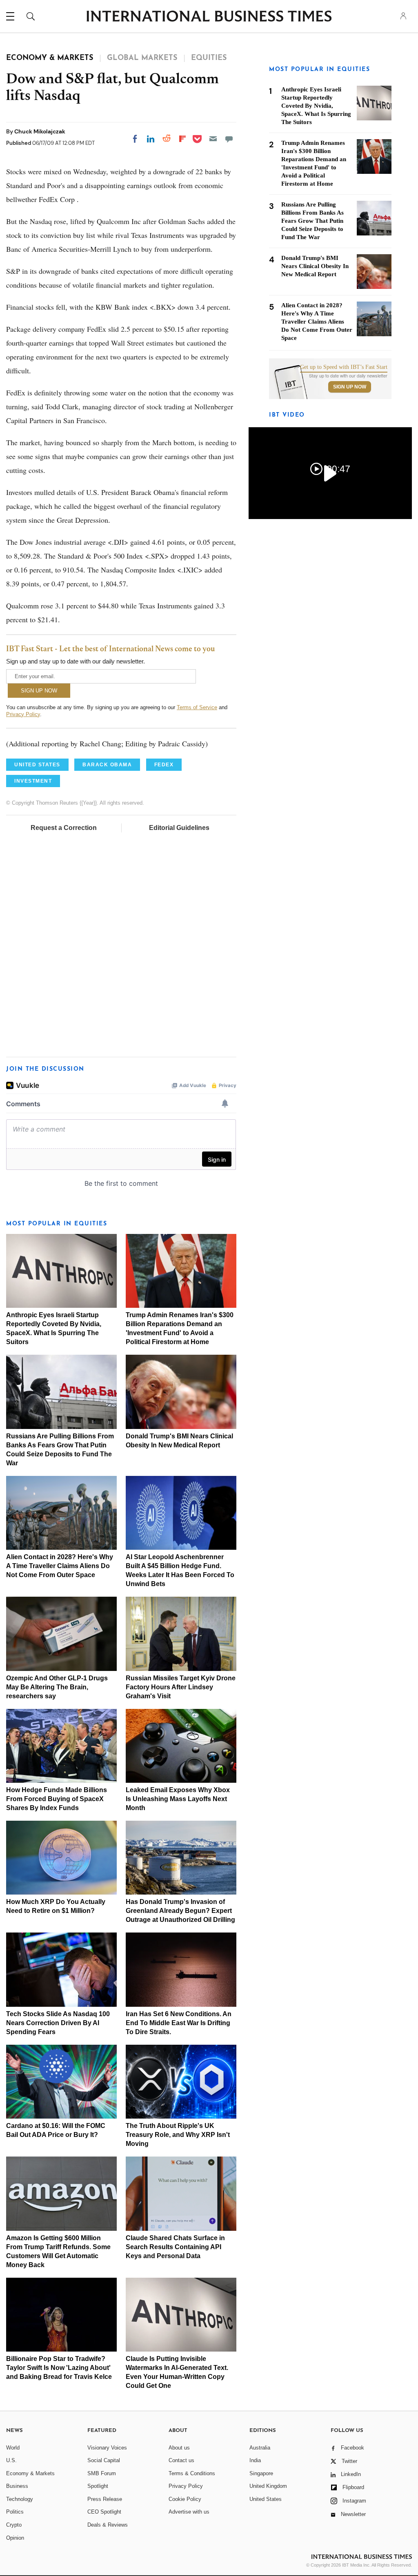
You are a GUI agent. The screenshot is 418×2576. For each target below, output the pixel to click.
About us (179, 2448)
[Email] (213, 139)
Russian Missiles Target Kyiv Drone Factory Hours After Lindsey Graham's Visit (181, 1687)
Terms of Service (197, 707)
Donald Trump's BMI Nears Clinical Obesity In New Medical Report (315, 266)
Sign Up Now (350, 387)
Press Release (105, 2499)
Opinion (15, 2538)
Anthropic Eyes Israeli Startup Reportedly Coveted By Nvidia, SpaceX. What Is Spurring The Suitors (316, 106)
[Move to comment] (229, 139)
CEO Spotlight (104, 2512)
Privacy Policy (23, 714)
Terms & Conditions (192, 2473)
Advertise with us (189, 2512)
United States (266, 2499)
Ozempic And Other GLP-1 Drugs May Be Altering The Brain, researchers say (57, 1687)
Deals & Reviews (108, 2525)
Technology (20, 2499)
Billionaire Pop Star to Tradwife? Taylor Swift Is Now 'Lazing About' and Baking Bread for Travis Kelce (59, 2368)
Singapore (261, 2473)
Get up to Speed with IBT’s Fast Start (344, 367)
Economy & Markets (30, 2473)
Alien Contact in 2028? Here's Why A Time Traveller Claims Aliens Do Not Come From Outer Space (60, 1566)
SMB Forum (102, 2473)
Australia (260, 2448)
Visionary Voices (107, 2448)
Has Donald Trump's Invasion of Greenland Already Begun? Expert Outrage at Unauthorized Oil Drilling (180, 1911)
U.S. (11, 2460)
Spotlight (98, 2486)
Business (17, 2486)
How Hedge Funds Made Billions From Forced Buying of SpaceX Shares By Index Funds (57, 1799)
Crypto (14, 2525)
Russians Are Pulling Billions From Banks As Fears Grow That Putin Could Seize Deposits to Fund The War (312, 221)
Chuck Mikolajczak (40, 131)
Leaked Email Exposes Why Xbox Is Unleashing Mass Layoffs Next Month (178, 1799)
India (255, 2460)
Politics (15, 2512)
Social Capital (104, 2460)
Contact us (181, 2460)
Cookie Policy (185, 2499)
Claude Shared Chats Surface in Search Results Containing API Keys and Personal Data (175, 2247)
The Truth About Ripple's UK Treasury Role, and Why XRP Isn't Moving (178, 2135)
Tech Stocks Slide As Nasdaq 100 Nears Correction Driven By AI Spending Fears (58, 2023)
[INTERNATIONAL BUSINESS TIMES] (209, 17)
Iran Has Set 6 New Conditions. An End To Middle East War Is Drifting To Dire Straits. (179, 2023)
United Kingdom (268, 2486)
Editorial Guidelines (179, 828)
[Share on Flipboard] (182, 139)
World (13, 2448)
